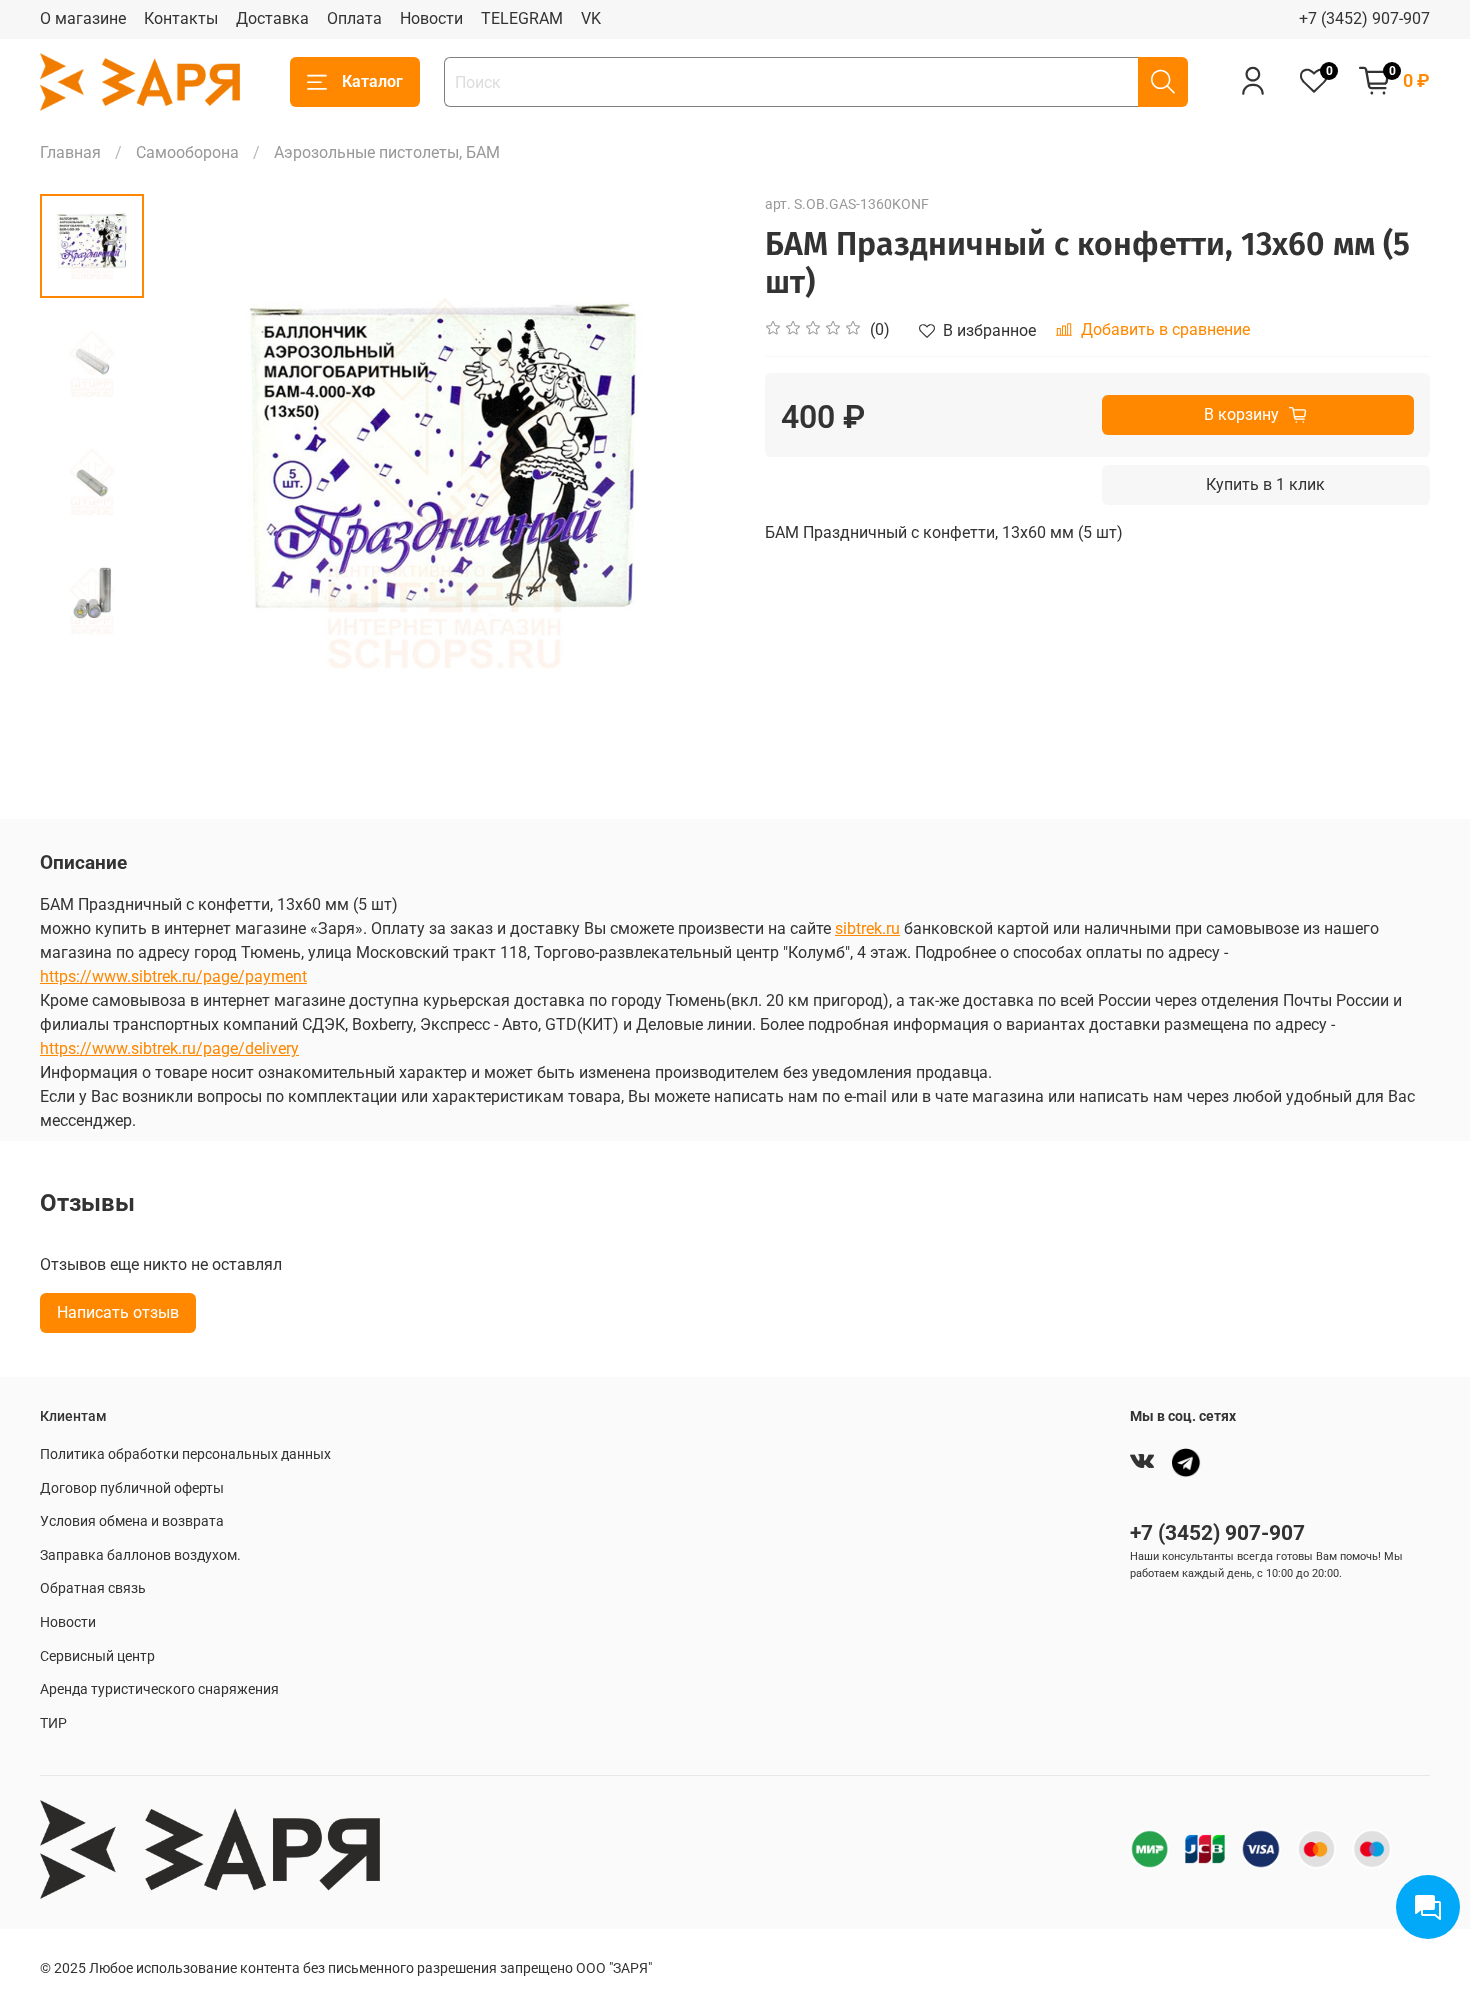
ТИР (53, 1723)
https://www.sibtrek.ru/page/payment (173, 976)
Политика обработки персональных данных (185, 1454)
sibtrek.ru (867, 928)
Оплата (354, 18)
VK (591, 18)
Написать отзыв (118, 1312)
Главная (70, 152)
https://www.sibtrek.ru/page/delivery (169, 1048)
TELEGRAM (522, 18)
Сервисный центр (97, 1656)
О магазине (83, 18)
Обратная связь (93, 1588)
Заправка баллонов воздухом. (140, 1555)
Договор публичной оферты (132, 1488)
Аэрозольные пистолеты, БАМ (387, 152)
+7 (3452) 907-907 (1364, 18)
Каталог (372, 81)
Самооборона (187, 152)
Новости (431, 18)
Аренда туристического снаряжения (159, 1689)
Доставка (272, 18)
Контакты (181, 18)
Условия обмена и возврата (132, 1521)
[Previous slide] (194, 485)
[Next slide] (695, 485)
